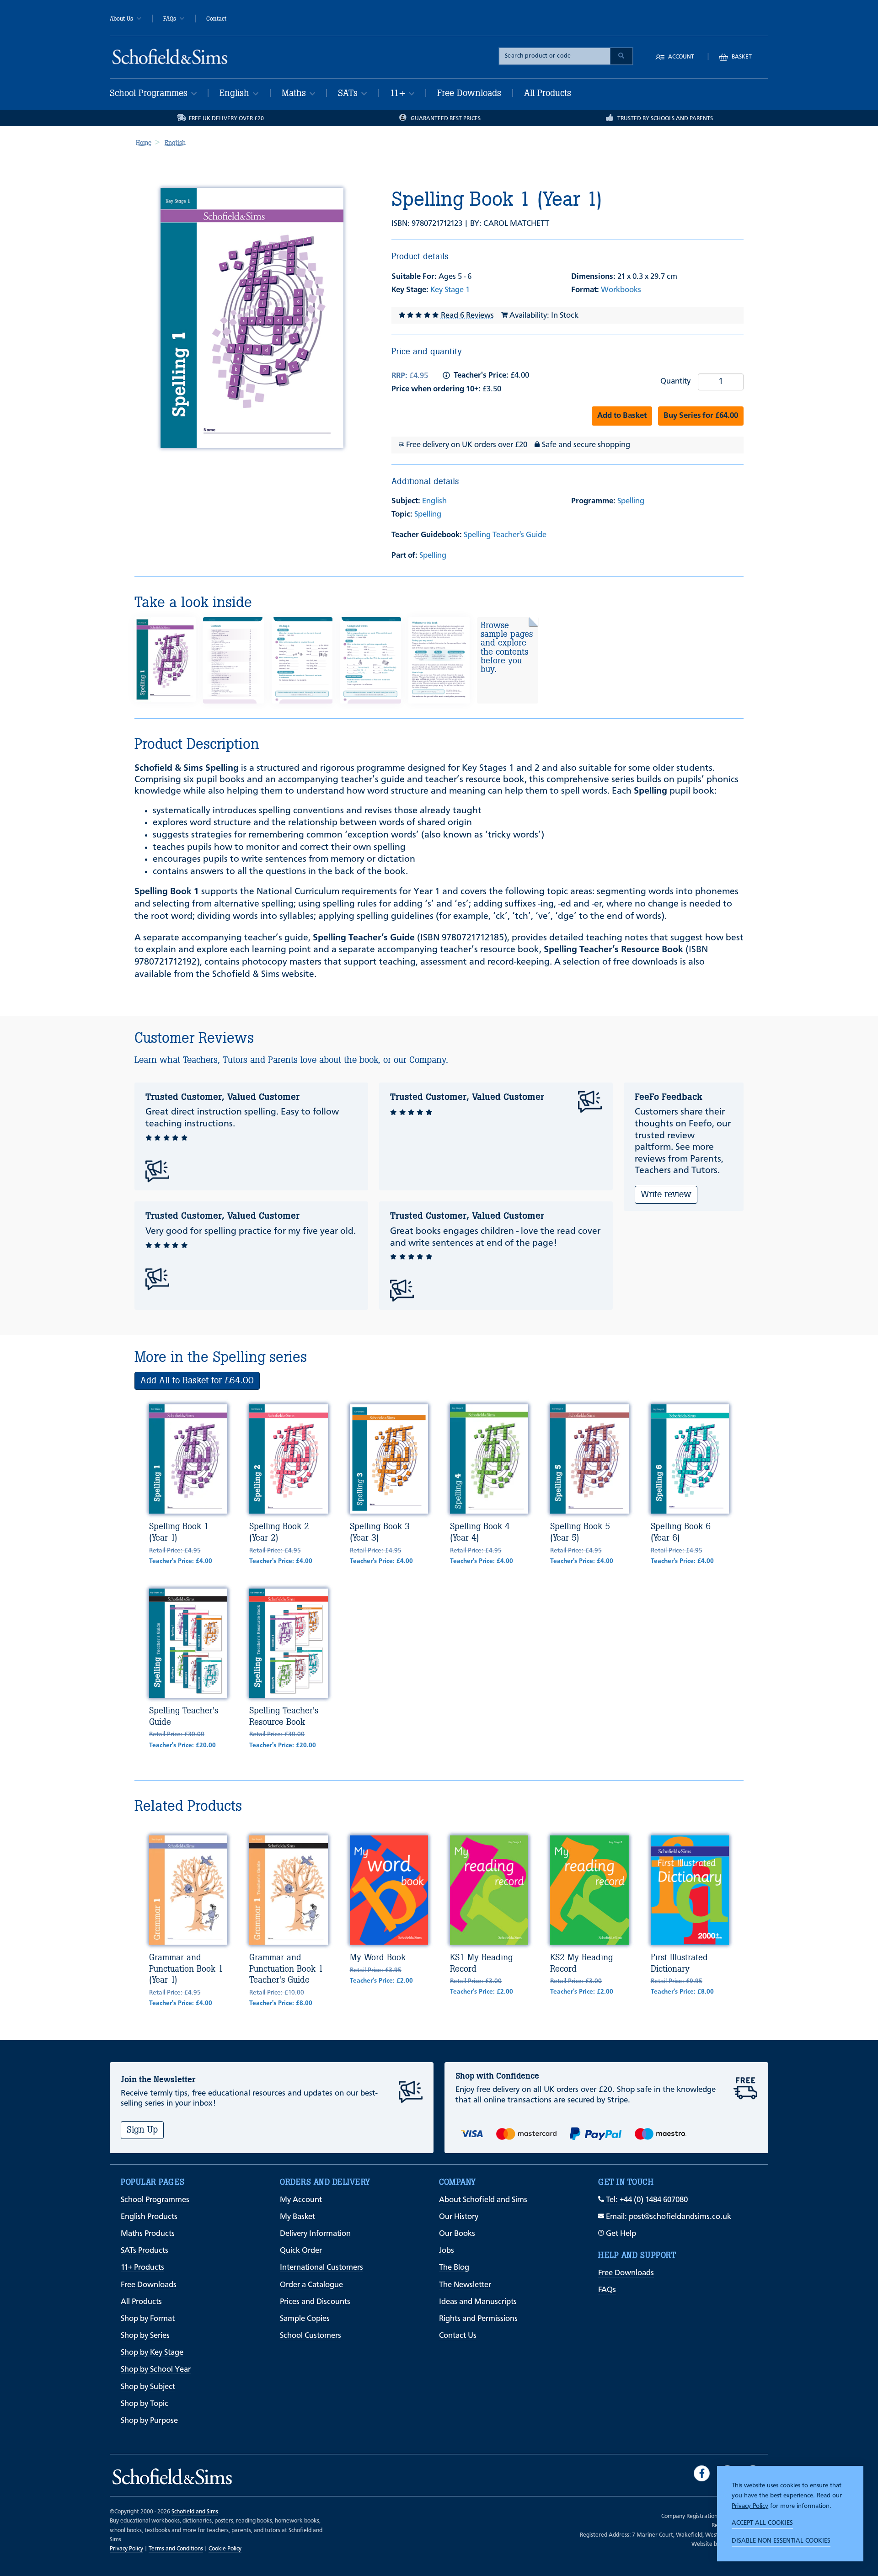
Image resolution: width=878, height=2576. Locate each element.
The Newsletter (465, 2285)
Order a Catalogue (311, 2285)
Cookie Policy (225, 2549)
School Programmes (150, 93)
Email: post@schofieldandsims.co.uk (668, 2217)
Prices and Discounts (315, 2302)
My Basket (297, 2217)
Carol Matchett (516, 224)
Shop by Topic (145, 2404)
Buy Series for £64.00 (701, 416)
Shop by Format (148, 2319)
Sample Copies (305, 2319)
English (236, 93)
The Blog (454, 2268)
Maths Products (148, 2234)
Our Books (457, 2234)
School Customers (311, 2336)
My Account (301, 2200)
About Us (121, 19)
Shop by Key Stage (152, 2353)
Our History (459, 2217)
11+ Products (142, 2268)
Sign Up (142, 2130)
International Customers (321, 2268)
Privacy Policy (750, 2506)
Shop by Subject (148, 2387)
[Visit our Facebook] (702, 2473)
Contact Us (458, 2336)
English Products (149, 2217)
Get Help (620, 2234)
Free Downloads (469, 93)
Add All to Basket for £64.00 (197, 1380)
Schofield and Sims (195, 2512)
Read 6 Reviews (467, 316)
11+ (399, 93)
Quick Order (301, 2251)
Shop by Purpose (149, 2421)
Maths (295, 93)
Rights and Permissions (478, 2319)
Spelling (428, 515)
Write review (666, 1194)
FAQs (170, 19)
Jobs (447, 2251)
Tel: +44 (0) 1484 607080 (646, 2200)
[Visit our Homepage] (170, 56)
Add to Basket (622, 416)
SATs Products (145, 2251)
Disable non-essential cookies (781, 2541)
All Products (548, 93)
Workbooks (621, 290)
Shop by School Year (156, 2370)
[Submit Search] (621, 56)
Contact (216, 19)
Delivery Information (315, 2234)
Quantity (675, 381)
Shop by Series (145, 2336)
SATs (349, 93)
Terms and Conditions (176, 2549)
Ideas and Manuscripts (478, 2302)
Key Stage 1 (450, 290)
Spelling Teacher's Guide (505, 535)
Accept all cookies (762, 2523)
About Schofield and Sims (483, 2200)
